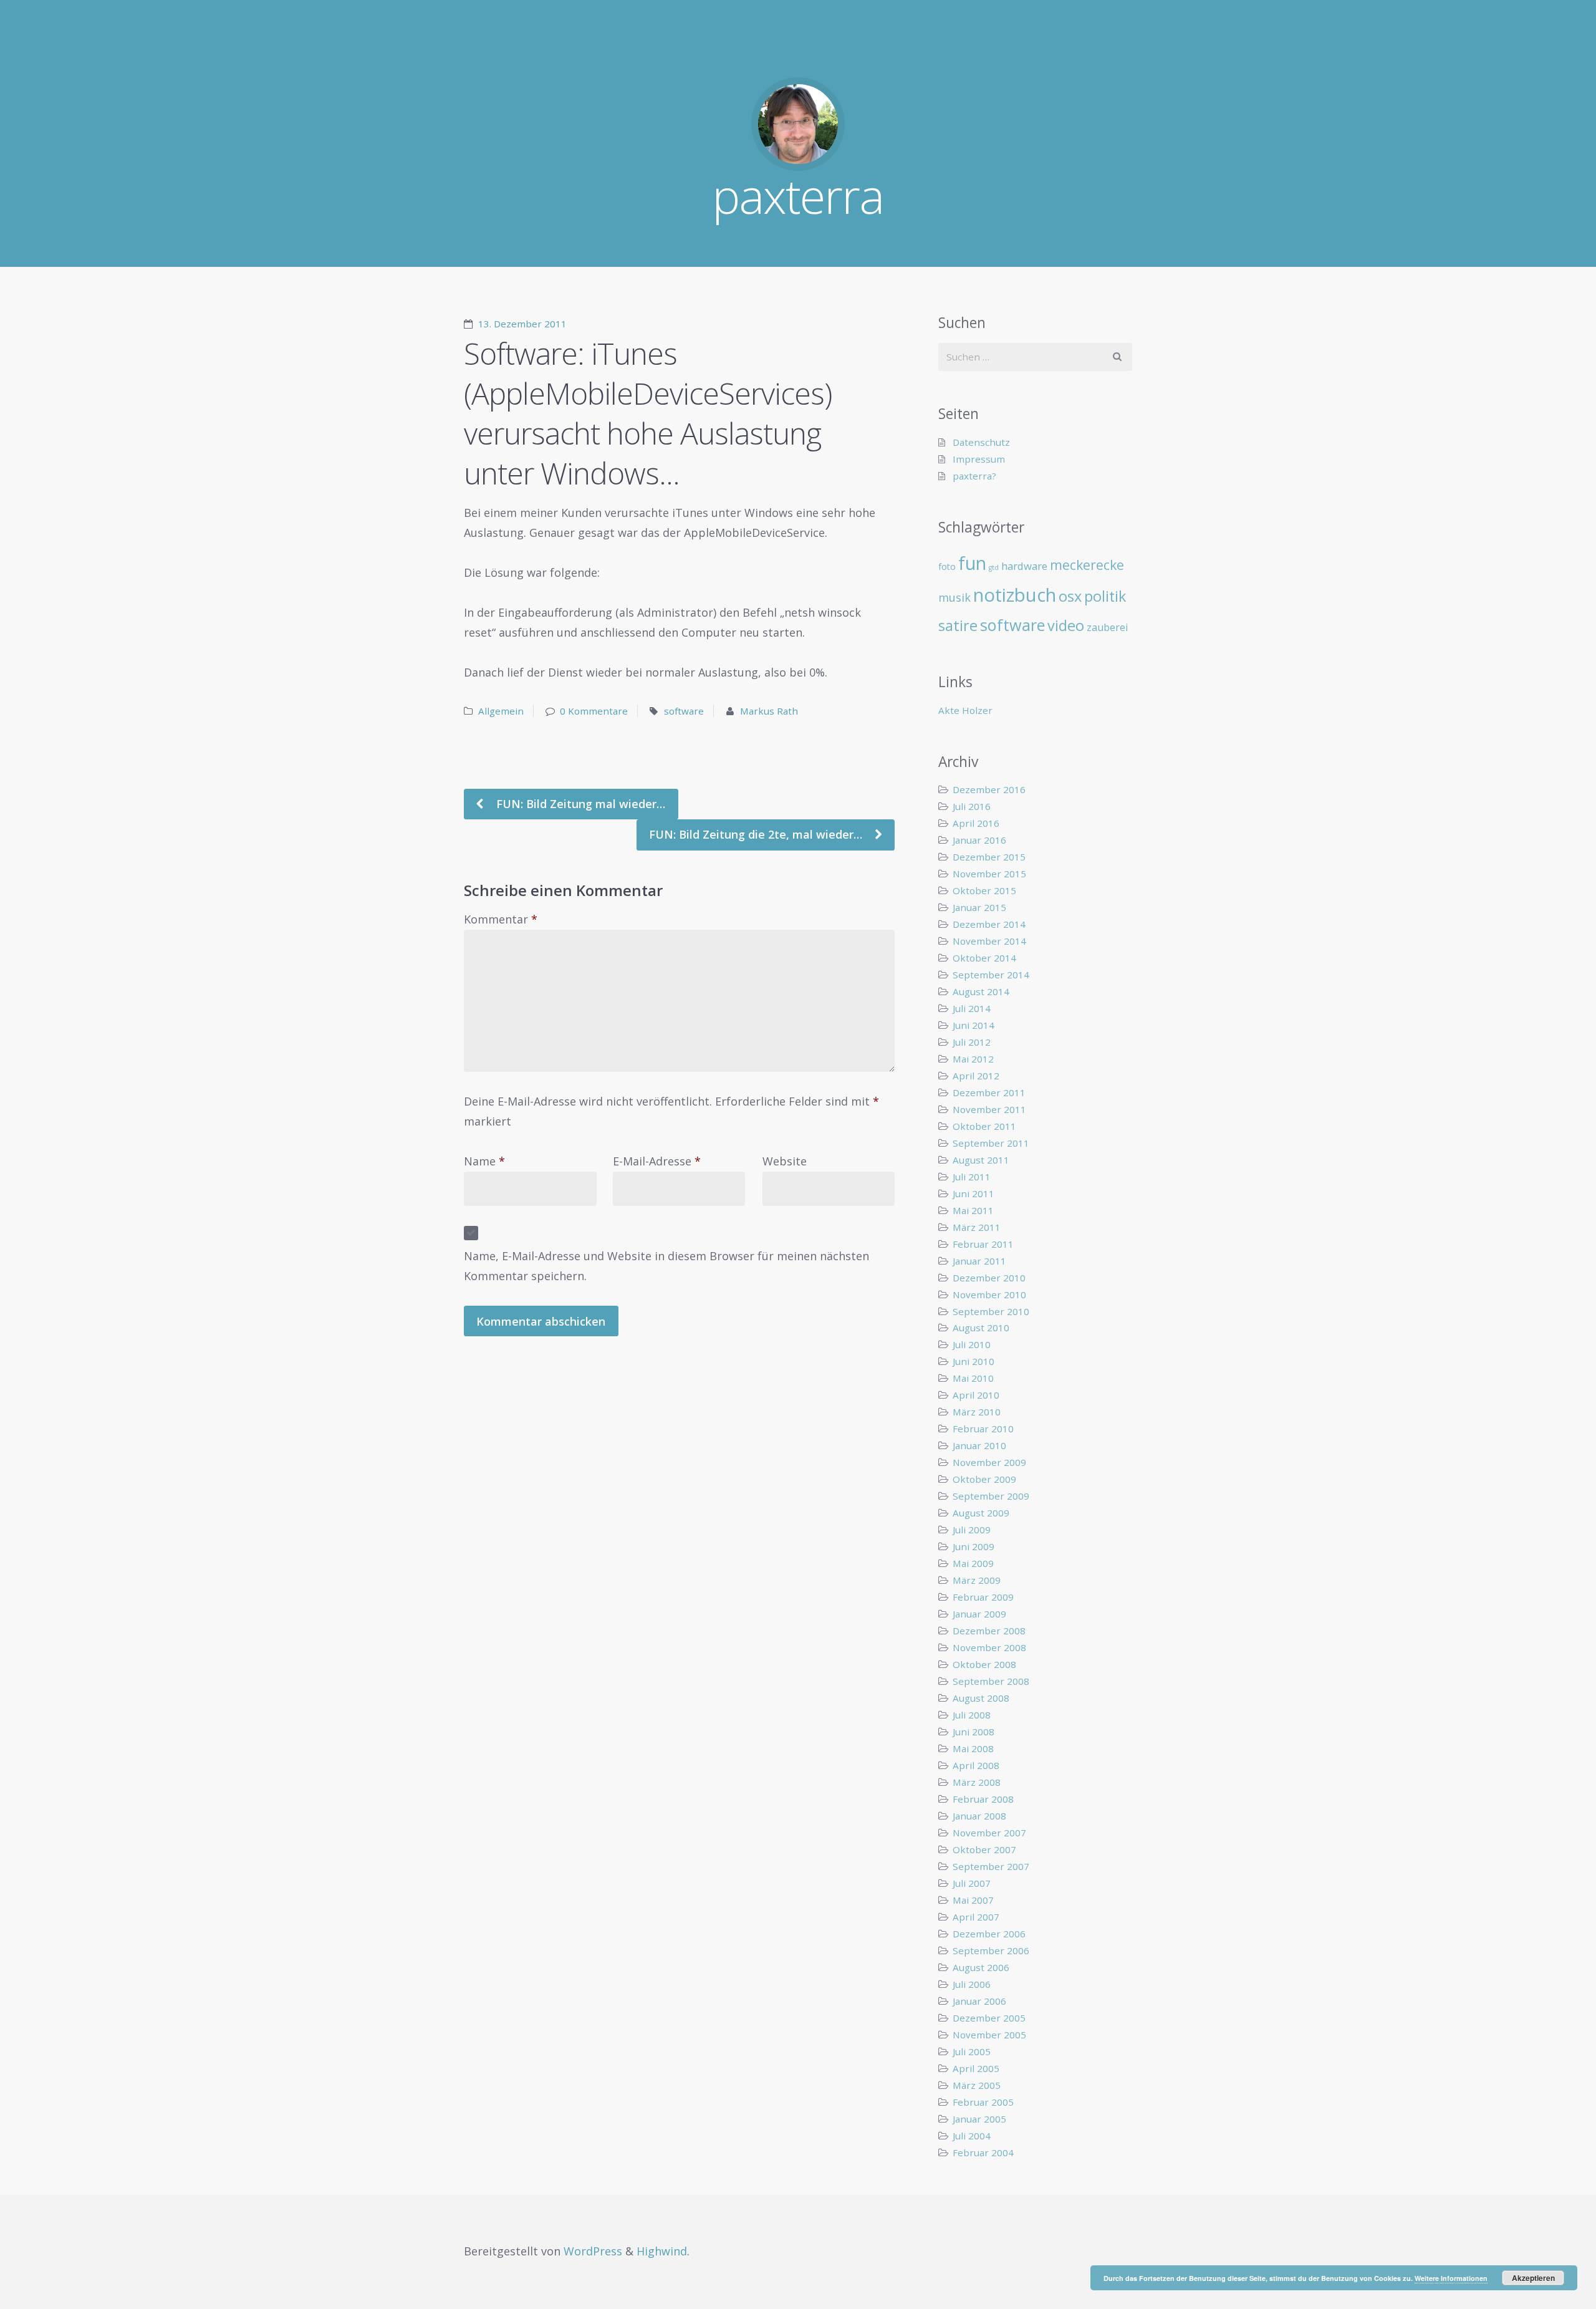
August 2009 (981, 1513)
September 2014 (991, 975)
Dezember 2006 (989, 1934)
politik (1105, 596)
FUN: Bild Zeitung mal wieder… (579, 804)
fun (972, 563)
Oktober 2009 (984, 1479)
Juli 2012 (972, 1042)
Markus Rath (769, 711)
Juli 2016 (972, 806)
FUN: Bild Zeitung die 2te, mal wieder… (757, 834)
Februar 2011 (983, 1244)
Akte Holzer (965, 710)
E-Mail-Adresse (657, 1161)
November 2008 (989, 1647)
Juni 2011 (973, 1193)
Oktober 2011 (984, 1126)
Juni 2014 (973, 1025)
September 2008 (991, 1681)
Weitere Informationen (1451, 2278)
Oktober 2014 (984, 958)
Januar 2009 (979, 1614)
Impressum (979, 459)
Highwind (662, 2251)
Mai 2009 (973, 1563)
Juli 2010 (972, 1344)
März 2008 (977, 1782)
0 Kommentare (594, 711)
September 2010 (991, 1311)
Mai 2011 (973, 1210)
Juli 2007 (972, 1883)
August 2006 (981, 1967)
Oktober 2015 (984, 890)
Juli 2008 (972, 1715)
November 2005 (989, 2035)
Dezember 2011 (989, 1092)
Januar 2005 (979, 2119)
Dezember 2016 (989, 789)
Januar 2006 (979, 2001)
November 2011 (989, 1109)
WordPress (593, 2251)
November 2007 (989, 1833)
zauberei (1108, 627)
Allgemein (501, 711)
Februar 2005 (983, 2102)
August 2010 (981, 1328)
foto (947, 566)
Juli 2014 (972, 1008)
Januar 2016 (979, 840)
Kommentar (501, 919)
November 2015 (989, 874)
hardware (1024, 566)
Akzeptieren (1533, 2278)
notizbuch (1015, 595)
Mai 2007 (973, 1900)
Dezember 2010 (989, 1278)
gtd (994, 567)
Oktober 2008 (984, 1664)
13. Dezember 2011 (522, 324)
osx (1070, 596)
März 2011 (977, 1227)
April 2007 (976, 1917)
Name (484, 1161)
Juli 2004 (972, 2136)
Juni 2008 (973, 1732)
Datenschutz (981, 442)
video (1066, 625)
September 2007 (991, 1866)
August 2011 (981, 1160)
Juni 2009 (973, 1546)
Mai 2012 (973, 1059)
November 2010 (989, 1294)
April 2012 (976, 1076)
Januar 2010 (979, 1445)
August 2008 (981, 1698)
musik (954, 597)
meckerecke (1087, 565)
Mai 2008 (973, 1748)
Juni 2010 (973, 1361)
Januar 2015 (979, 907)
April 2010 (976, 1395)
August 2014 (981, 991)
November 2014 (989, 941)
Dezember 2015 (989, 857)
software (684, 711)
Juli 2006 (972, 1984)
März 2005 (977, 2085)
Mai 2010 (973, 1378)
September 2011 (991, 1143)
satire (958, 625)
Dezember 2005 (989, 2018)
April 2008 (976, 1765)
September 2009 (991, 1496)
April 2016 (976, 823)
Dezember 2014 (989, 924)
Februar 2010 (983, 1429)
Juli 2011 (972, 1177)
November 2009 (989, 1462)
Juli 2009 (972, 1530)
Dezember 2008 (989, 1631)
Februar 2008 (983, 1799)
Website (785, 1161)
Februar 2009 (983, 1597)
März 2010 (977, 1412)
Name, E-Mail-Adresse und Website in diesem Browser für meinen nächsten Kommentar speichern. (666, 1266)
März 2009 (977, 1580)
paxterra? (974, 476)
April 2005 (976, 2068)
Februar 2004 (983, 2152)
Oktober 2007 (984, 1849)
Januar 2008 (979, 1816)
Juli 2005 (972, 2051)
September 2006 (991, 1950)
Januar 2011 (979, 1261)
